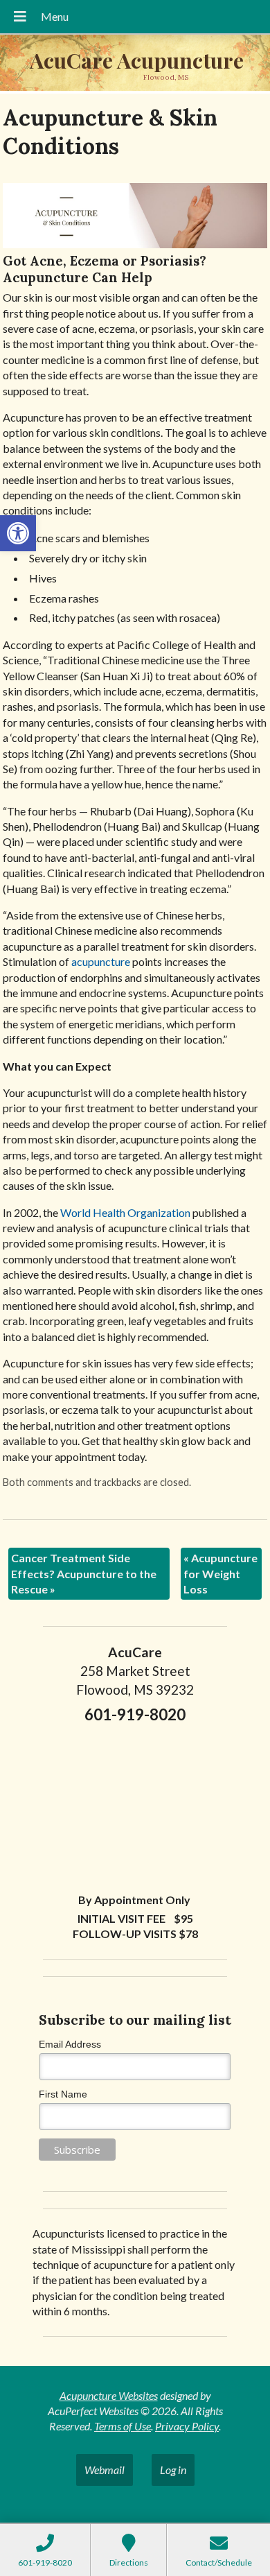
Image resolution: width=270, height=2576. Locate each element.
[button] (18, 533)
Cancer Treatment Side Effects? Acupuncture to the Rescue (84, 1573)
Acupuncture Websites (109, 2395)
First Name (63, 2094)
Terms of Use (123, 2426)
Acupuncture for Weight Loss (220, 1573)
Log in (173, 2470)
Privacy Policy (187, 2426)
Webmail (105, 2470)
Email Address (70, 2044)
